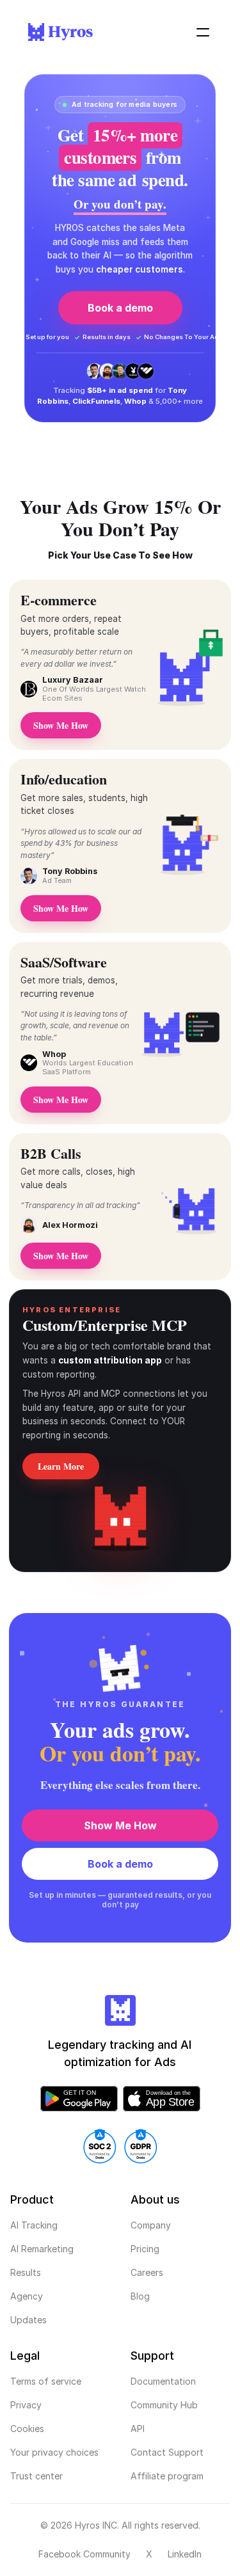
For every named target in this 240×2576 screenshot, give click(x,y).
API (138, 2429)
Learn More (61, 1466)
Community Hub (164, 2405)
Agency (27, 2296)
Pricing (145, 2249)
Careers (147, 2272)
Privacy (26, 2405)
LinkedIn (185, 2554)
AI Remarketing (42, 2249)
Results (26, 2272)
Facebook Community (84, 2554)
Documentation (163, 2381)
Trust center (36, 2476)
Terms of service (46, 2381)
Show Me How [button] (61, 1100)
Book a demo (120, 308)
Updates (28, 2320)
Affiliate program (167, 2476)
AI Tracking (34, 2225)
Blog (140, 2296)
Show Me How (120, 1825)
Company (151, 2225)
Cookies (27, 2429)
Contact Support (167, 2452)
